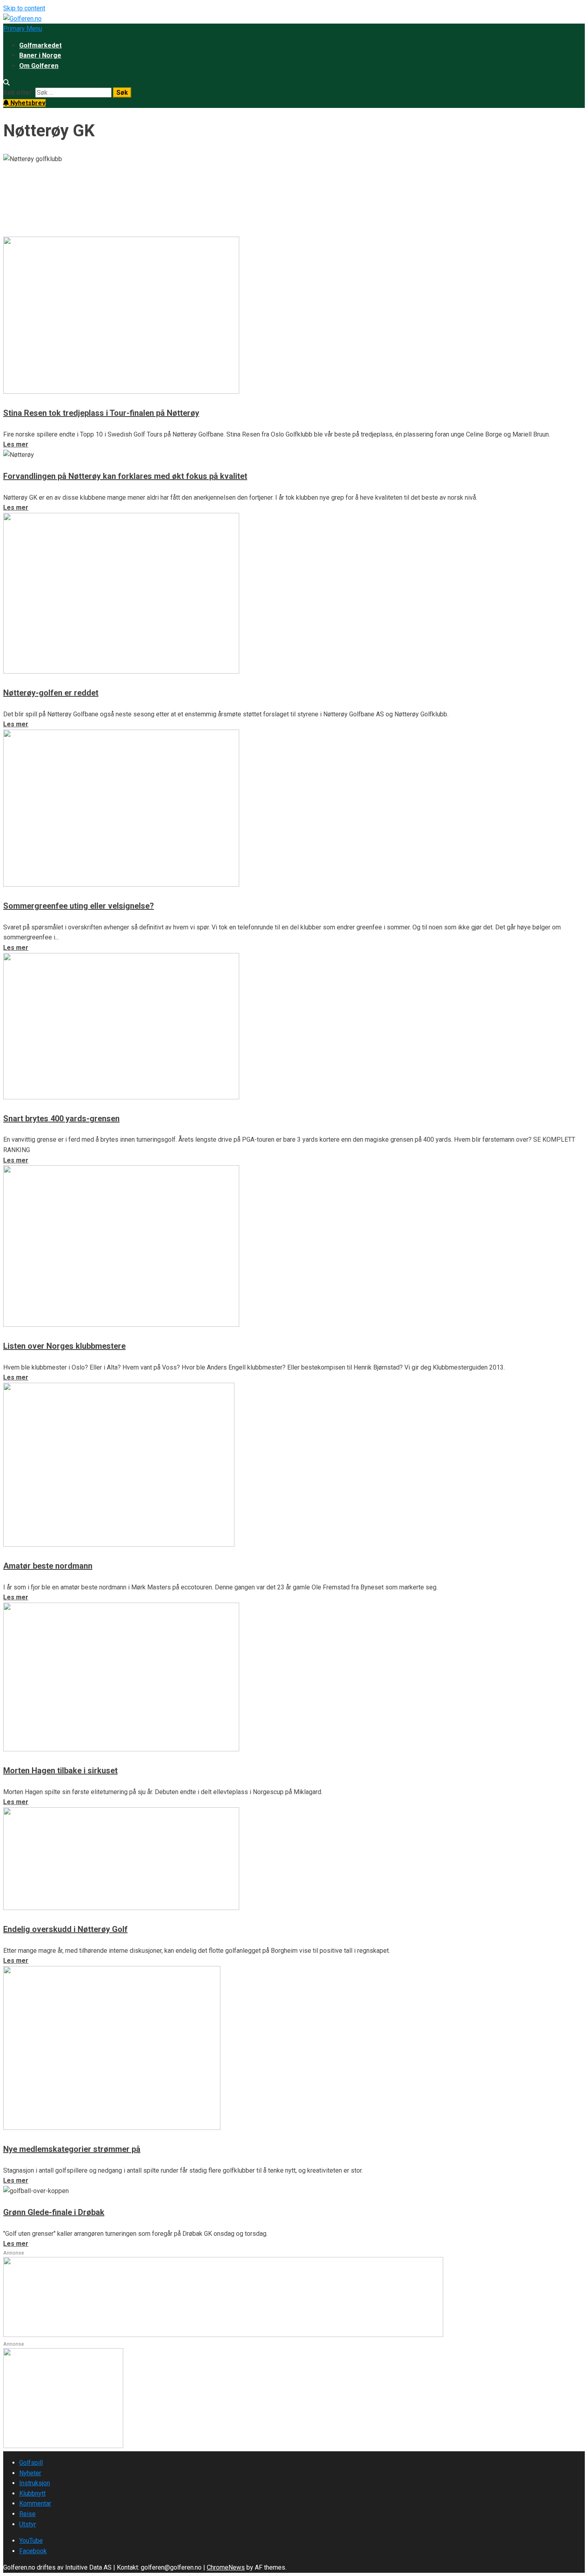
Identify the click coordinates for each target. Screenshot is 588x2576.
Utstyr (28, 2524)
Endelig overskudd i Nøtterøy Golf (65, 1929)
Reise (27, 2514)
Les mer (16, 231)
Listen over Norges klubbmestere (64, 1346)
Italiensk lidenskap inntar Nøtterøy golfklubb (131, 190)
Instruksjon (35, 2483)
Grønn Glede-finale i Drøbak (54, 2212)
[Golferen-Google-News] (63, 2446)
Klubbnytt (32, 2493)
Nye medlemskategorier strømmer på (72, 2149)
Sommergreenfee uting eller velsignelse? (79, 906)
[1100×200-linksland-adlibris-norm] (223, 2335)
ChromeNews (226, 2567)
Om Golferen (39, 66)
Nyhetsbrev (27, 103)
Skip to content (24, 8)
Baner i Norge (40, 55)
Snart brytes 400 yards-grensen (61, 1119)
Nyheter (30, 2473)
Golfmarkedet (40, 45)
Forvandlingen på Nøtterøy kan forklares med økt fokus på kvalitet (125, 476)
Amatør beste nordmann (48, 1566)
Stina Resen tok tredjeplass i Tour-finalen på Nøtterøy (101, 413)
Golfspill (31, 2463)
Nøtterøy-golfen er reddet (51, 693)
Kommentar (35, 2503)
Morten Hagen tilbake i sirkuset (60, 1771)
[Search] (6, 83)
